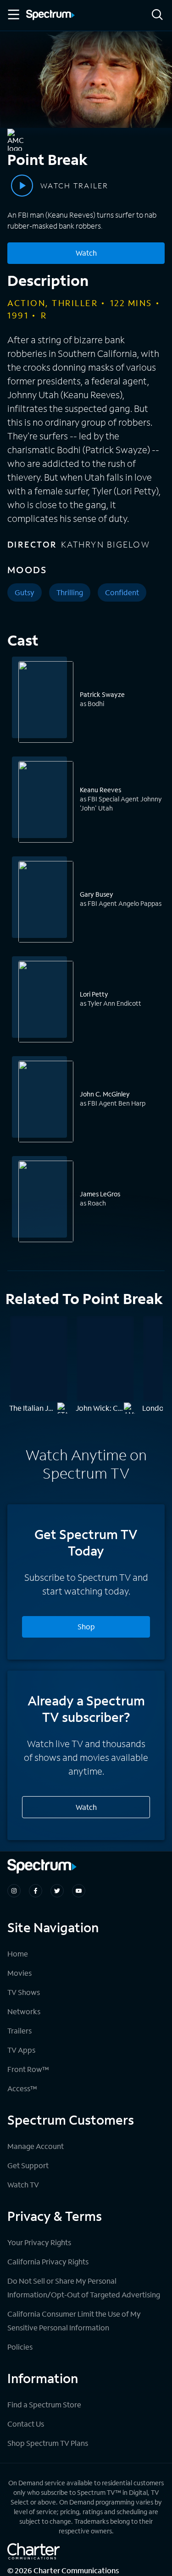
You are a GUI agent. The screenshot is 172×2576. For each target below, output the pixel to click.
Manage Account (36, 2146)
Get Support (28, 2165)
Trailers (19, 2031)
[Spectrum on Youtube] (79, 1891)
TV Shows (24, 1992)
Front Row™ (28, 2069)
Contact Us (26, 2424)
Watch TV (23, 2184)
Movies (19, 1973)
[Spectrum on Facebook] (36, 1891)
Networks (24, 2011)
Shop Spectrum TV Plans (48, 2443)
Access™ (22, 2088)
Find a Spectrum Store (44, 2404)
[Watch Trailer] (22, 186)
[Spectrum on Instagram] (14, 1891)
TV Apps (21, 2050)
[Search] (157, 15)
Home (18, 1954)
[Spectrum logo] (50, 16)
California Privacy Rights (48, 2261)
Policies (20, 2347)
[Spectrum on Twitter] (57, 1891)
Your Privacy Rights (39, 2242)
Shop (86, 1626)
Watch (86, 253)
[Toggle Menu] (13, 15)
